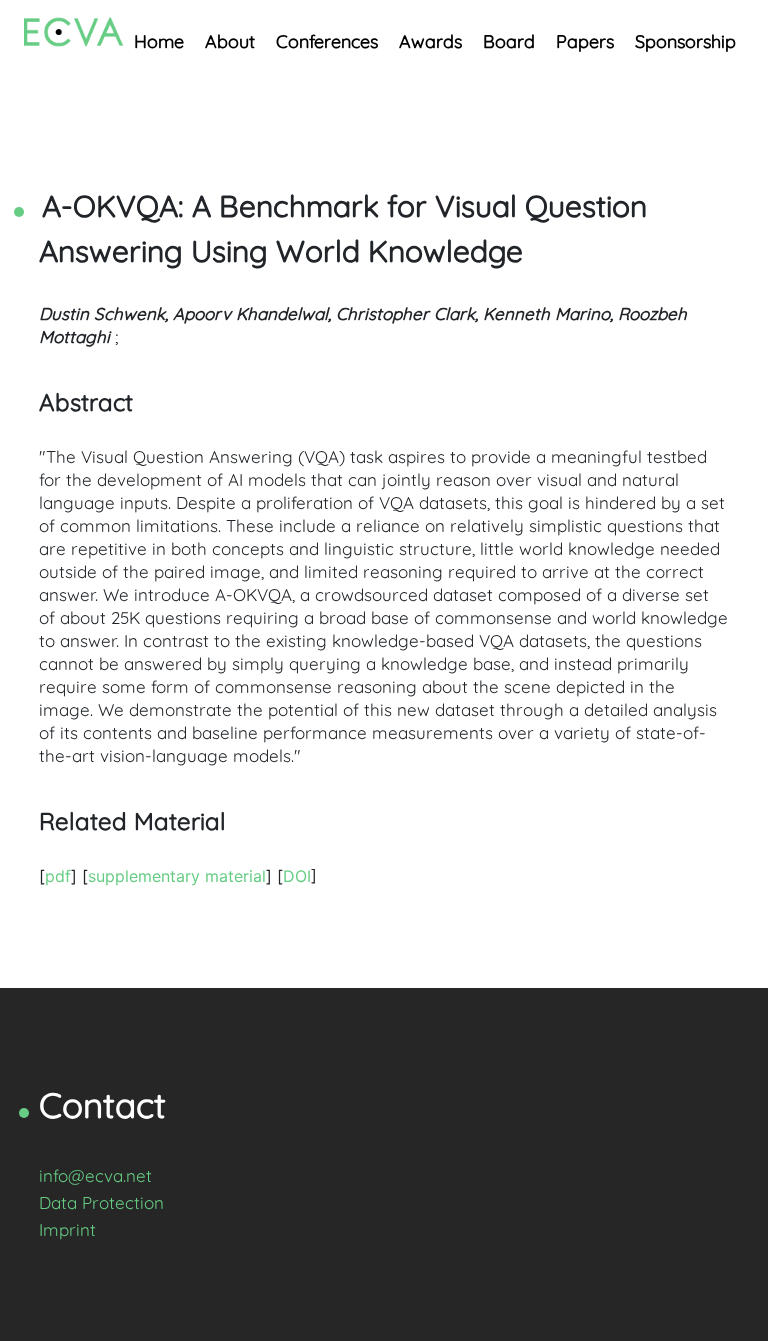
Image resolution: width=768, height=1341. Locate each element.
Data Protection (101, 1202)
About (230, 41)
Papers (585, 41)
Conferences (327, 41)
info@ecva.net (95, 1175)
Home (159, 41)
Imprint (67, 1229)
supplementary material (177, 876)
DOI (297, 876)
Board (509, 41)
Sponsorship (685, 41)
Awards (430, 41)
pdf (58, 876)
